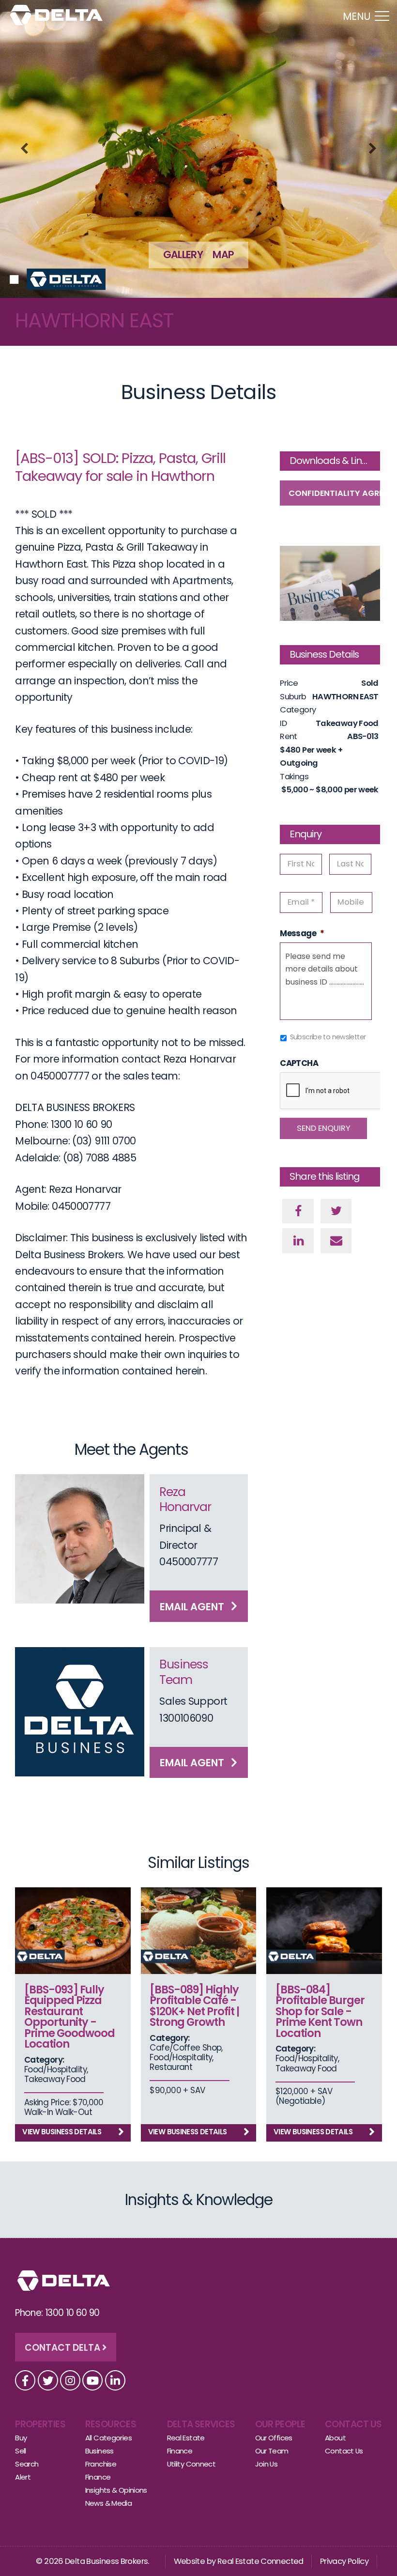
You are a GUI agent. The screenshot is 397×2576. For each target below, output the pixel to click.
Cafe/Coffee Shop (185, 2048)
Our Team (272, 2451)
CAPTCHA (299, 1064)
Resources (111, 2424)
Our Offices (274, 2438)
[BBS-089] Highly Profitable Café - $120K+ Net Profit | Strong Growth (194, 2006)
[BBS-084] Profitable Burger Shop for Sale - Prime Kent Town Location (320, 2011)
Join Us (267, 2464)
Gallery (183, 255)
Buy (21, 2438)
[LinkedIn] (298, 1241)
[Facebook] (298, 1211)
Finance (98, 2477)
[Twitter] (336, 1211)
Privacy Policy (344, 2561)
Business (99, 2451)
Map (223, 255)
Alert (23, 2477)
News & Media (109, 2503)
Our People (280, 2424)
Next (373, 149)
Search (27, 2464)
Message (302, 934)
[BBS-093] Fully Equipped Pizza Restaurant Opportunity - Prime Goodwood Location (69, 2017)
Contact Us (353, 2424)
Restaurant (171, 2067)
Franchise (101, 2464)
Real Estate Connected (260, 2561)
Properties (40, 2424)
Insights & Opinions (116, 2490)
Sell (21, 2451)
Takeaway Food (55, 2079)
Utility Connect (191, 2464)
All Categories (108, 2438)
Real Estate (186, 2438)
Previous (24, 149)
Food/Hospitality (55, 2069)
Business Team (184, 1672)
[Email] (336, 1241)
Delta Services (201, 2424)
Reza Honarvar (185, 1499)
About (335, 2438)
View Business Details (62, 2132)
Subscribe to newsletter (328, 1037)
